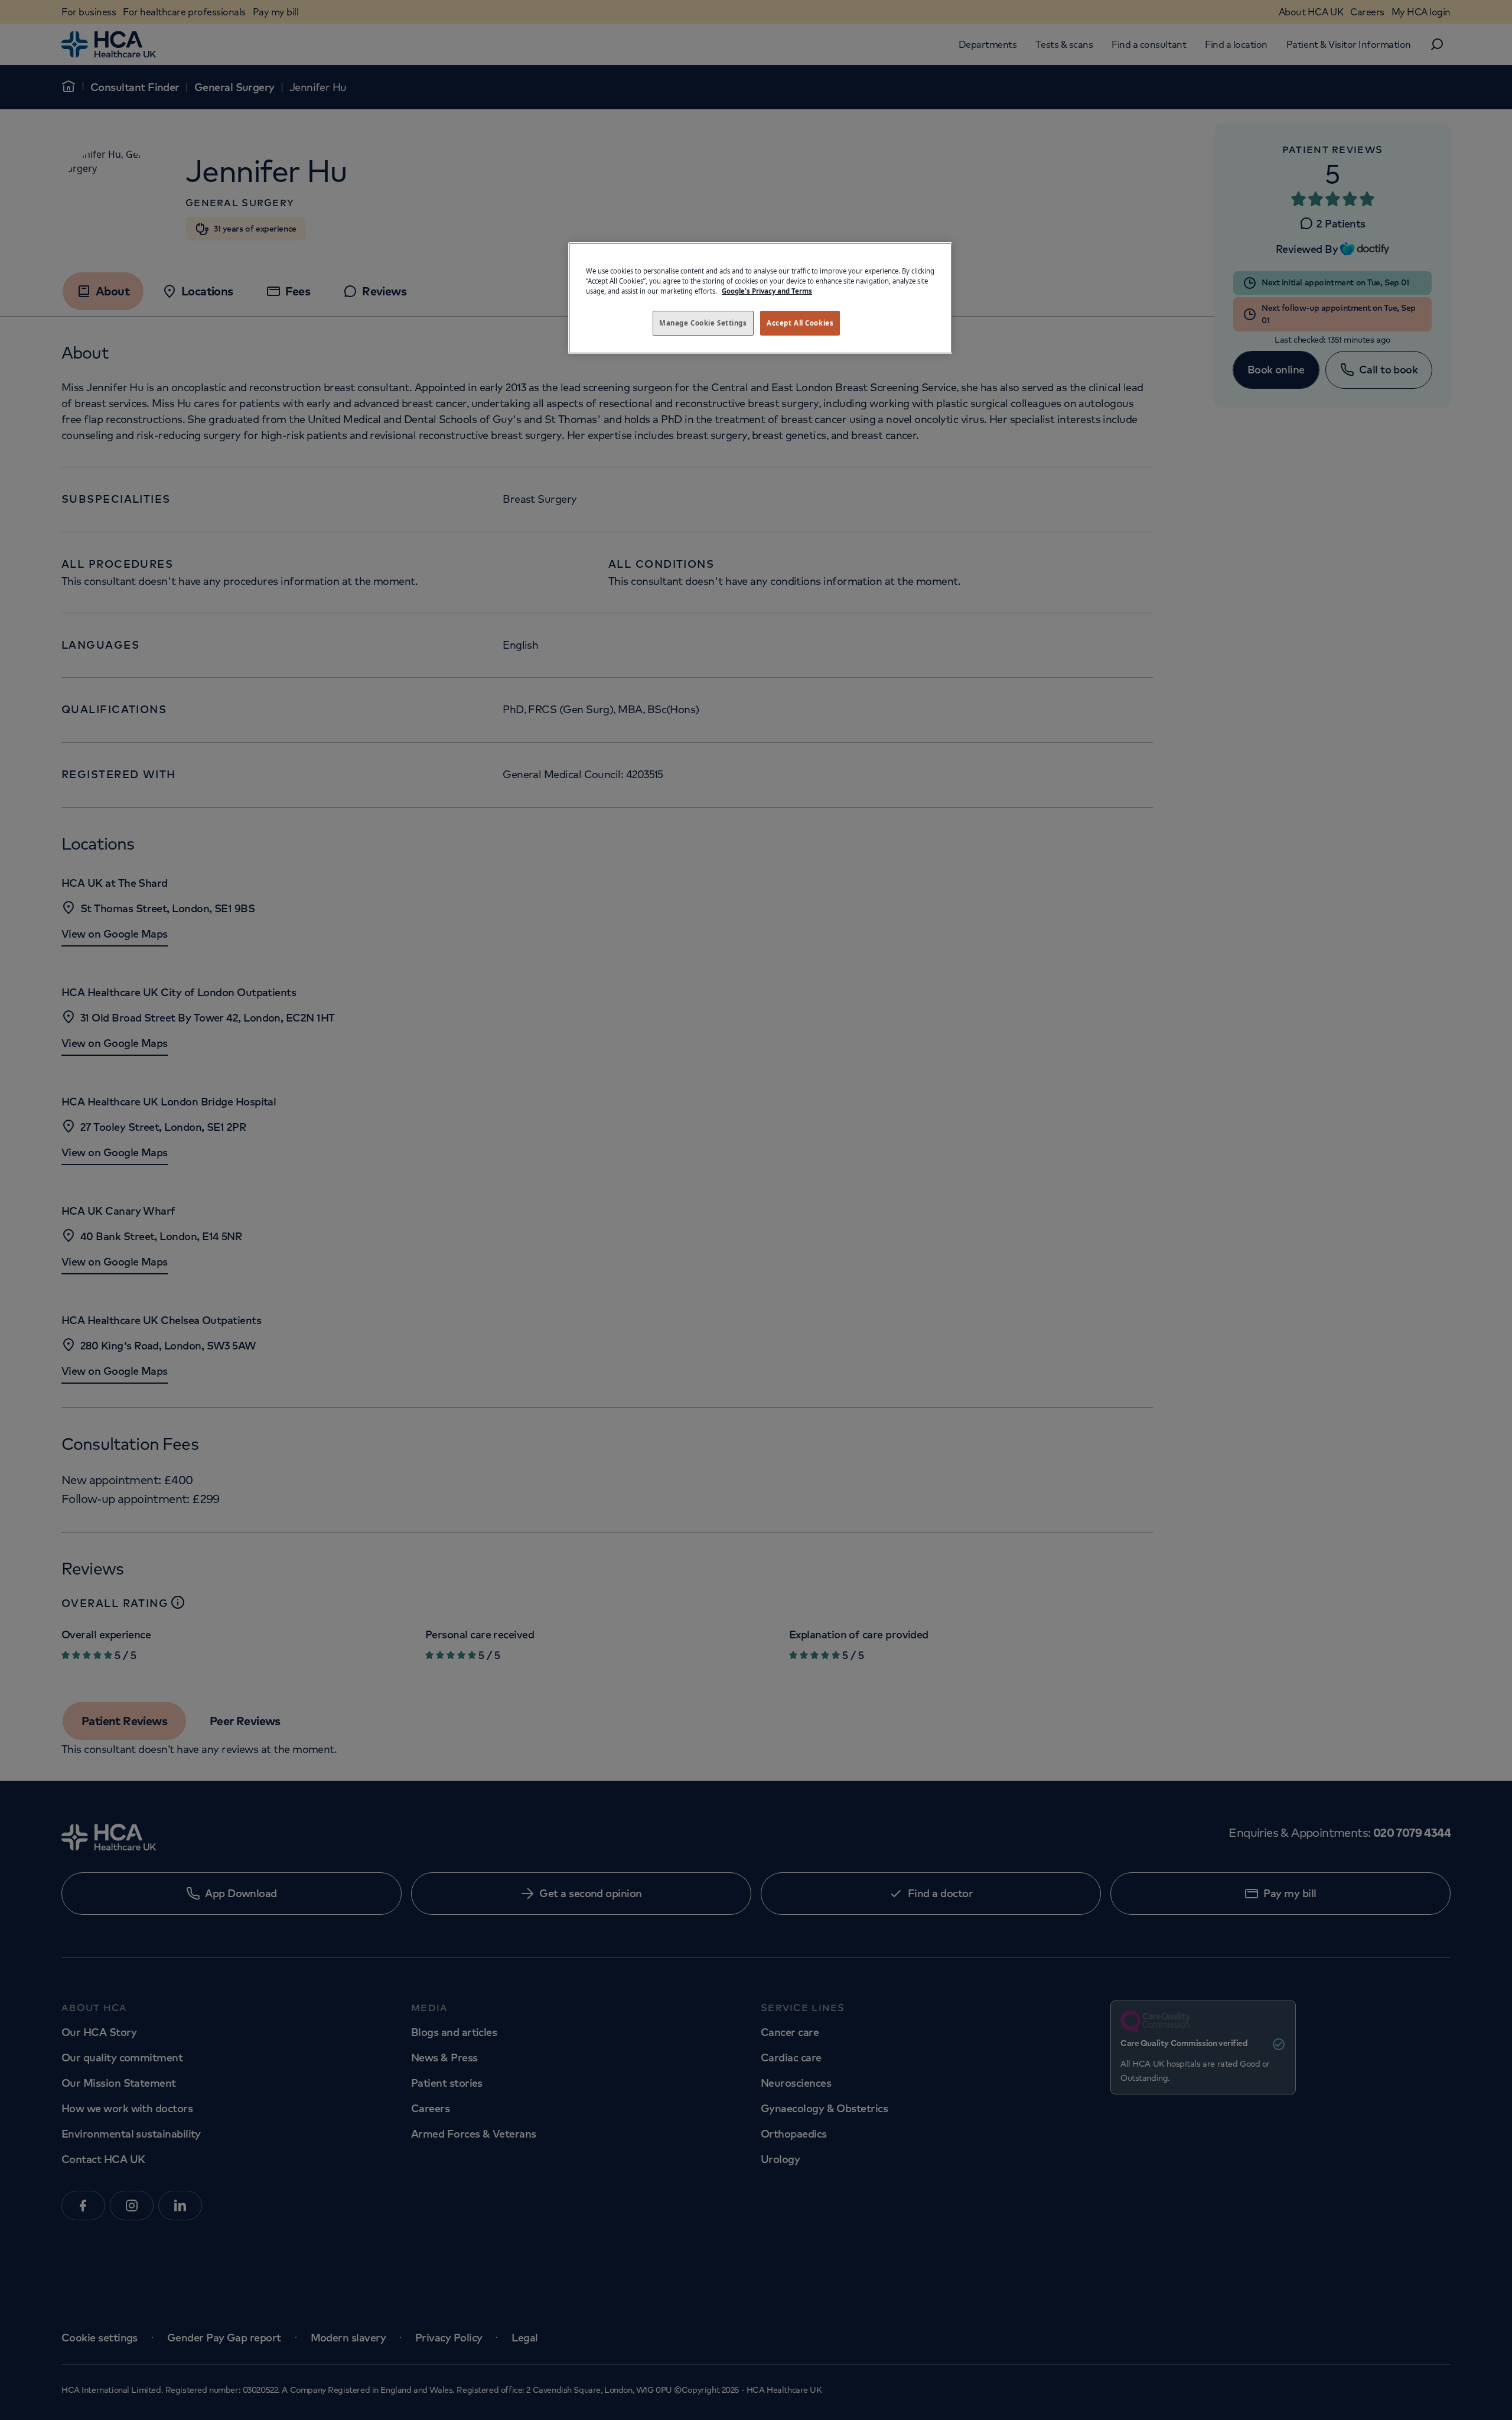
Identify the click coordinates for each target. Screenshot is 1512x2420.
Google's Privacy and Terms (767, 291)
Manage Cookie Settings (703, 323)
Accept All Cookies (800, 323)
